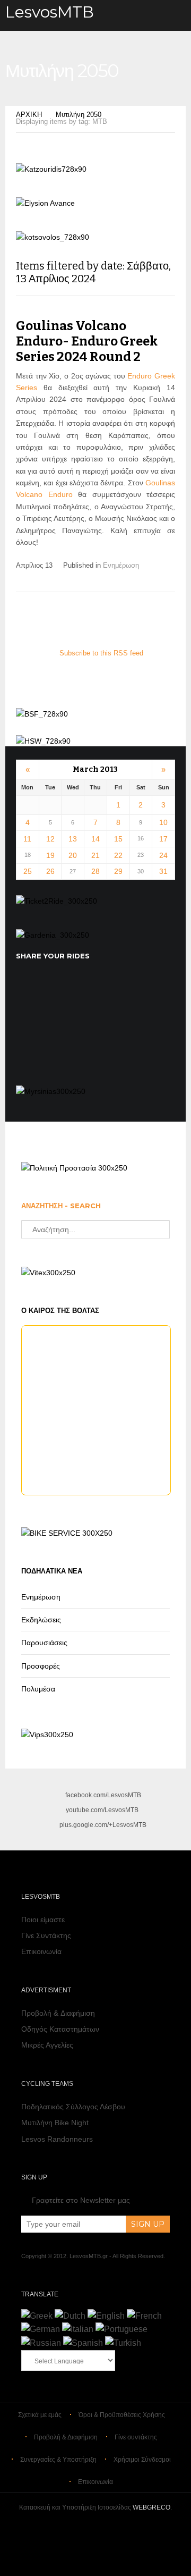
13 (73, 839)
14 (95, 839)
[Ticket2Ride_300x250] (57, 901)
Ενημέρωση (121, 565)
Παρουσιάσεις (44, 1643)
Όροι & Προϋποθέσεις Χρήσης (122, 2415)
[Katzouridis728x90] (51, 169)
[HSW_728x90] (43, 741)
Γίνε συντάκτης (136, 2437)
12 (50, 839)
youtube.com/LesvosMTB (102, 1810)
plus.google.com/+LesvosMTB (103, 1825)
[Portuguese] (121, 2329)
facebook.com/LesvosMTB (103, 1795)
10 (163, 822)
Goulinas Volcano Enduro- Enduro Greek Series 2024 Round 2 (87, 341)
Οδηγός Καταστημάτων (60, 2029)
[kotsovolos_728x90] (53, 237)
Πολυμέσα (38, 1689)
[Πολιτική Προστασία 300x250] (74, 1168)
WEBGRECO (151, 2507)
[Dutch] (70, 2316)
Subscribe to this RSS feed (101, 653)
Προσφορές (41, 1666)
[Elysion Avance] (45, 203)
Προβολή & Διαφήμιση (58, 2013)
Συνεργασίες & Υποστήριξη (58, 2460)
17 (163, 839)
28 (95, 871)
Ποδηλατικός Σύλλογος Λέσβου (73, 2107)
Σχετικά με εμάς (40, 2415)
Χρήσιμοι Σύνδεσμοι (142, 2460)
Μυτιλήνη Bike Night (55, 2123)
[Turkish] (123, 2343)
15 (118, 839)
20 (73, 855)
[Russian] (41, 2343)
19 (50, 855)
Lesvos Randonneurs (57, 2139)
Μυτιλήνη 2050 (79, 115)
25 (28, 871)
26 (50, 871)
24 (163, 855)
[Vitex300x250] (48, 1273)
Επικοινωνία (41, 1951)
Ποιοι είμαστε (43, 1920)
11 (27, 839)
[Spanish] (83, 2343)
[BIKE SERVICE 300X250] (67, 1533)
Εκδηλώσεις (41, 1620)
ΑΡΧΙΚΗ (29, 115)
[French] (144, 2316)
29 (118, 871)
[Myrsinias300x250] (51, 1091)
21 (95, 855)
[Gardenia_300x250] (53, 935)
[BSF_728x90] (42, 714)
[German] (41, 2329)
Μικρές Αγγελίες (47, 2045)
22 (118, 855)
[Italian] (78, 2329)
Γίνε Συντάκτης (46, 1935)
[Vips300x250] (47, 1735)
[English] (106, 2316)
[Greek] (37, 2316)
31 (163, 871)
